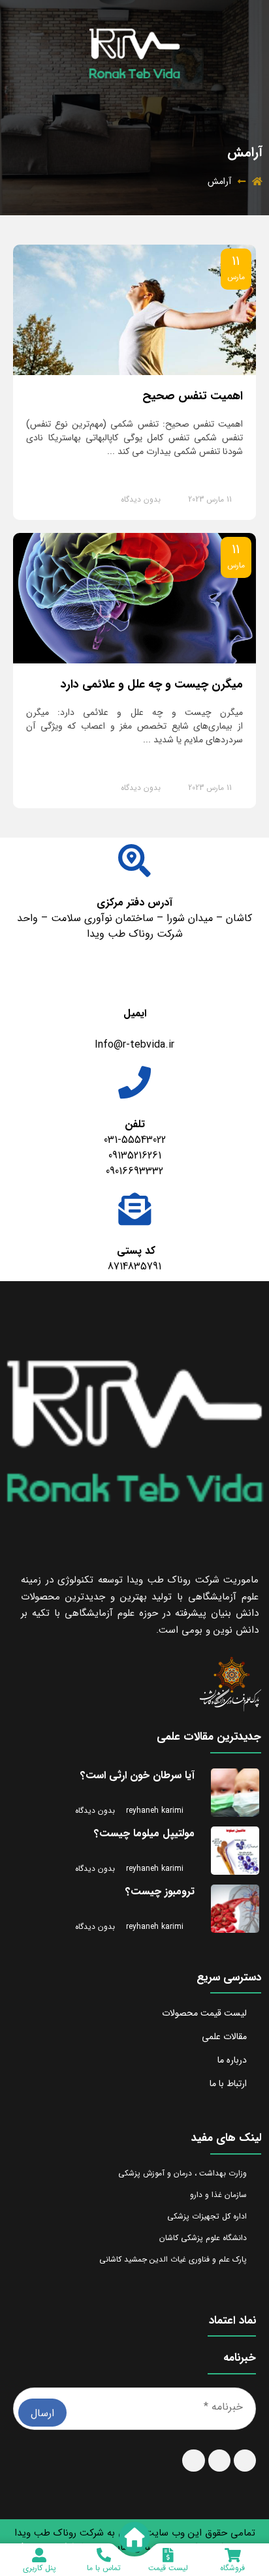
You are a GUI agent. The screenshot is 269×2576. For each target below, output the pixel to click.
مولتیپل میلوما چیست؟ (144, 1833)
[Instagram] (245, 2461)
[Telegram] (193, 2461)
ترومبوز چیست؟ (160, 1891)
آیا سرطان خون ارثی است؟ (137, 1775)
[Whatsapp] (219, 2461)
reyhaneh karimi (155, 1811)
